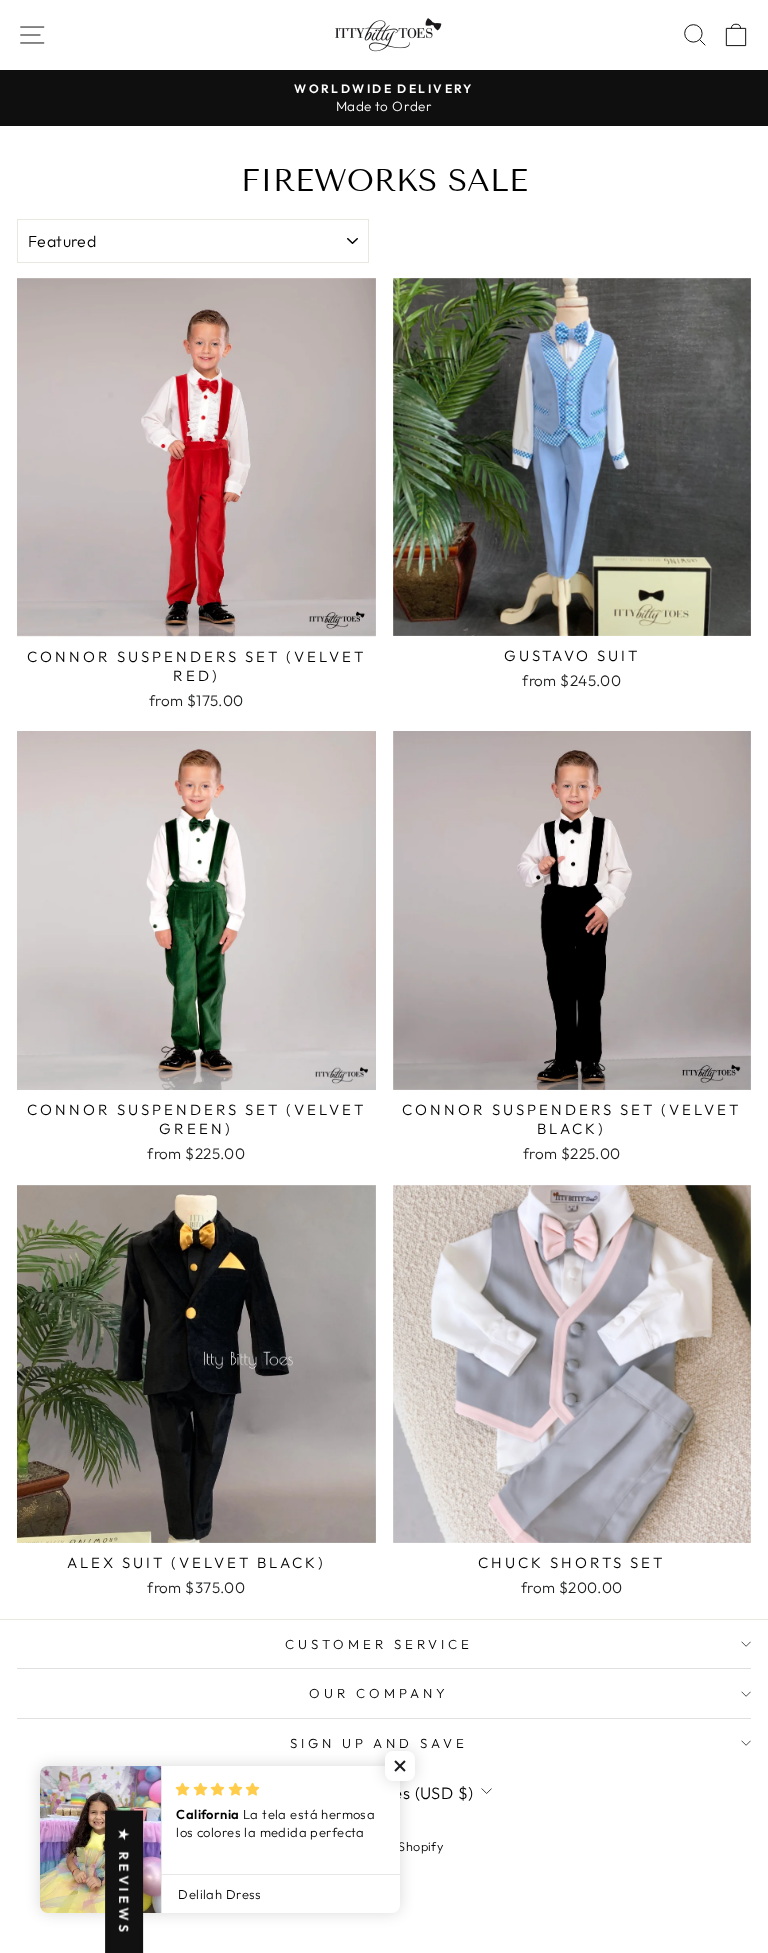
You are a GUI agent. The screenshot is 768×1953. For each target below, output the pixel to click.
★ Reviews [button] (124, 1881)
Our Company (379, 1693)
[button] (400, 1766)
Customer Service (379, 1644)
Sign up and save (379, 1743)
